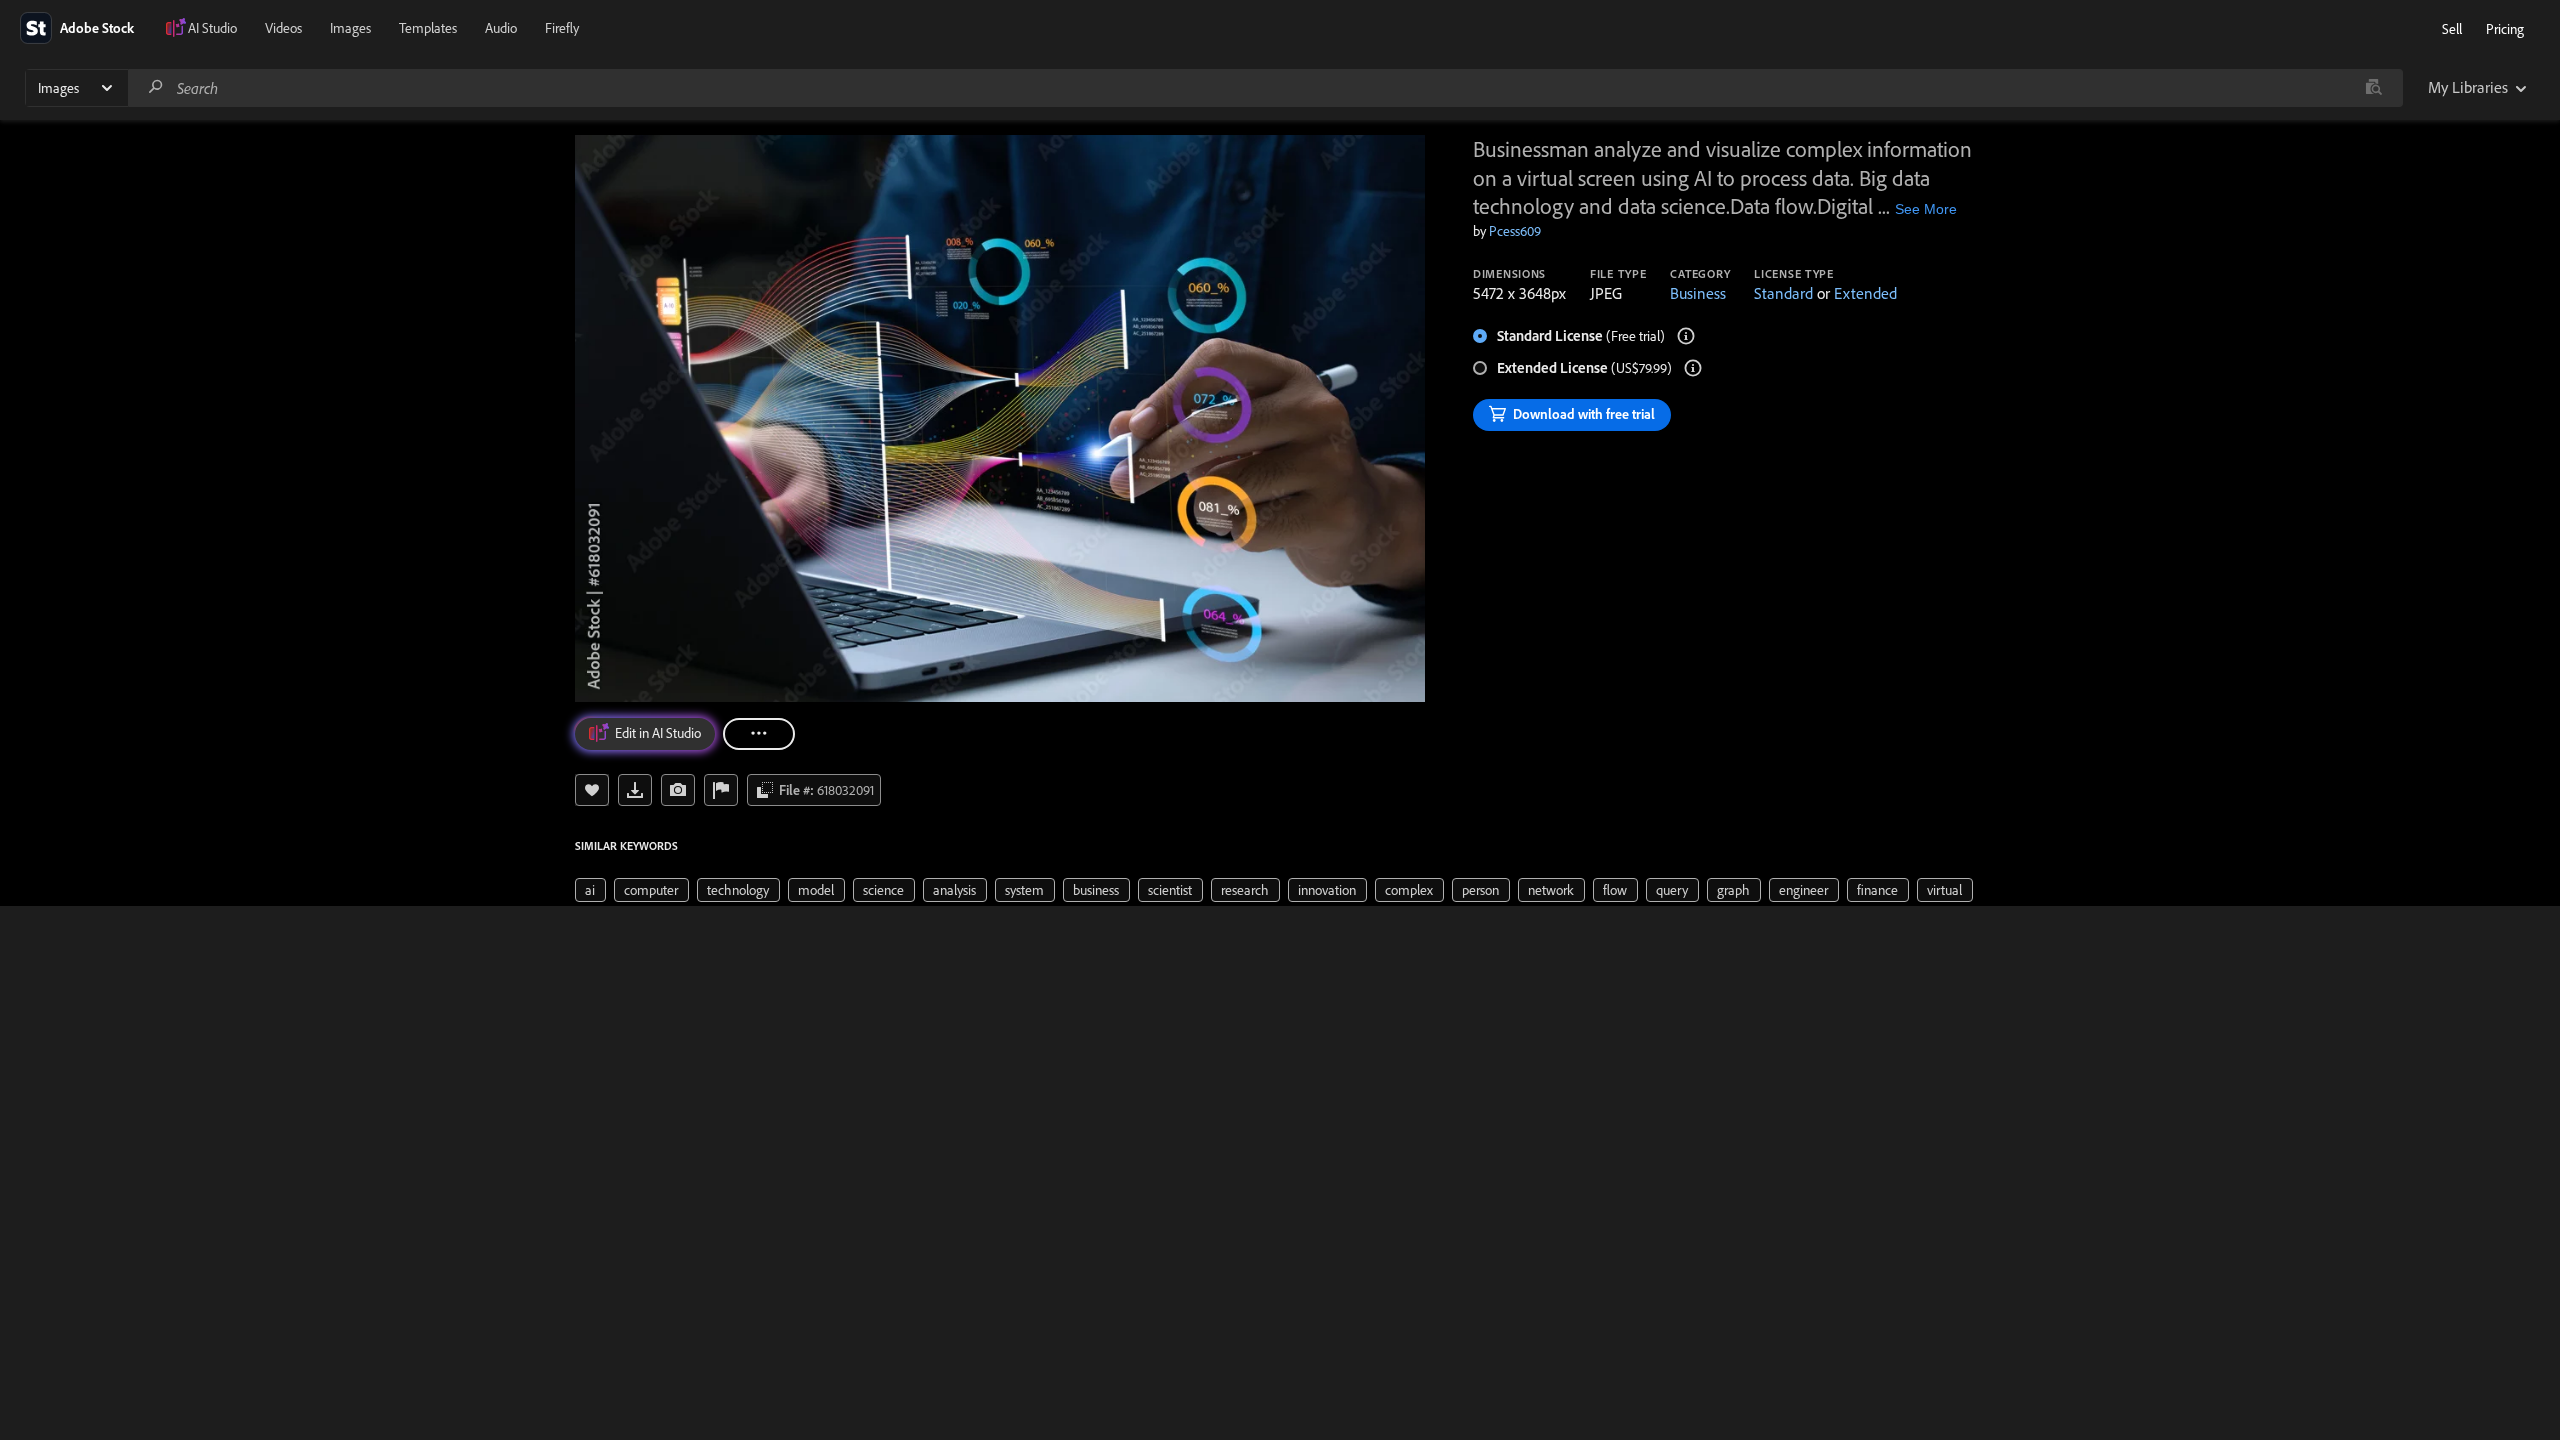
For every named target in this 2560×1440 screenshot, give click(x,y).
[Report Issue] (721, 790)
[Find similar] (2373, 88)
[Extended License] (1693, 368)
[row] (590, 890)
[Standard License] (1686, 336)
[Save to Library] (592, 790)
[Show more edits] (759, 734)
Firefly (562, 28)
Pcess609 (1515, 231)
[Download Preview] (635, 790)
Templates (428, 28)
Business (1698, 293)
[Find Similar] (678, 790)
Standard (1783, 293)
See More (1926, 209)
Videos (283, 28)
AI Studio (212, 28)
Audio (501, 28)
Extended (1865, 293)
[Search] (156, 87)
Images (350, 28)
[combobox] (1265, 88)
